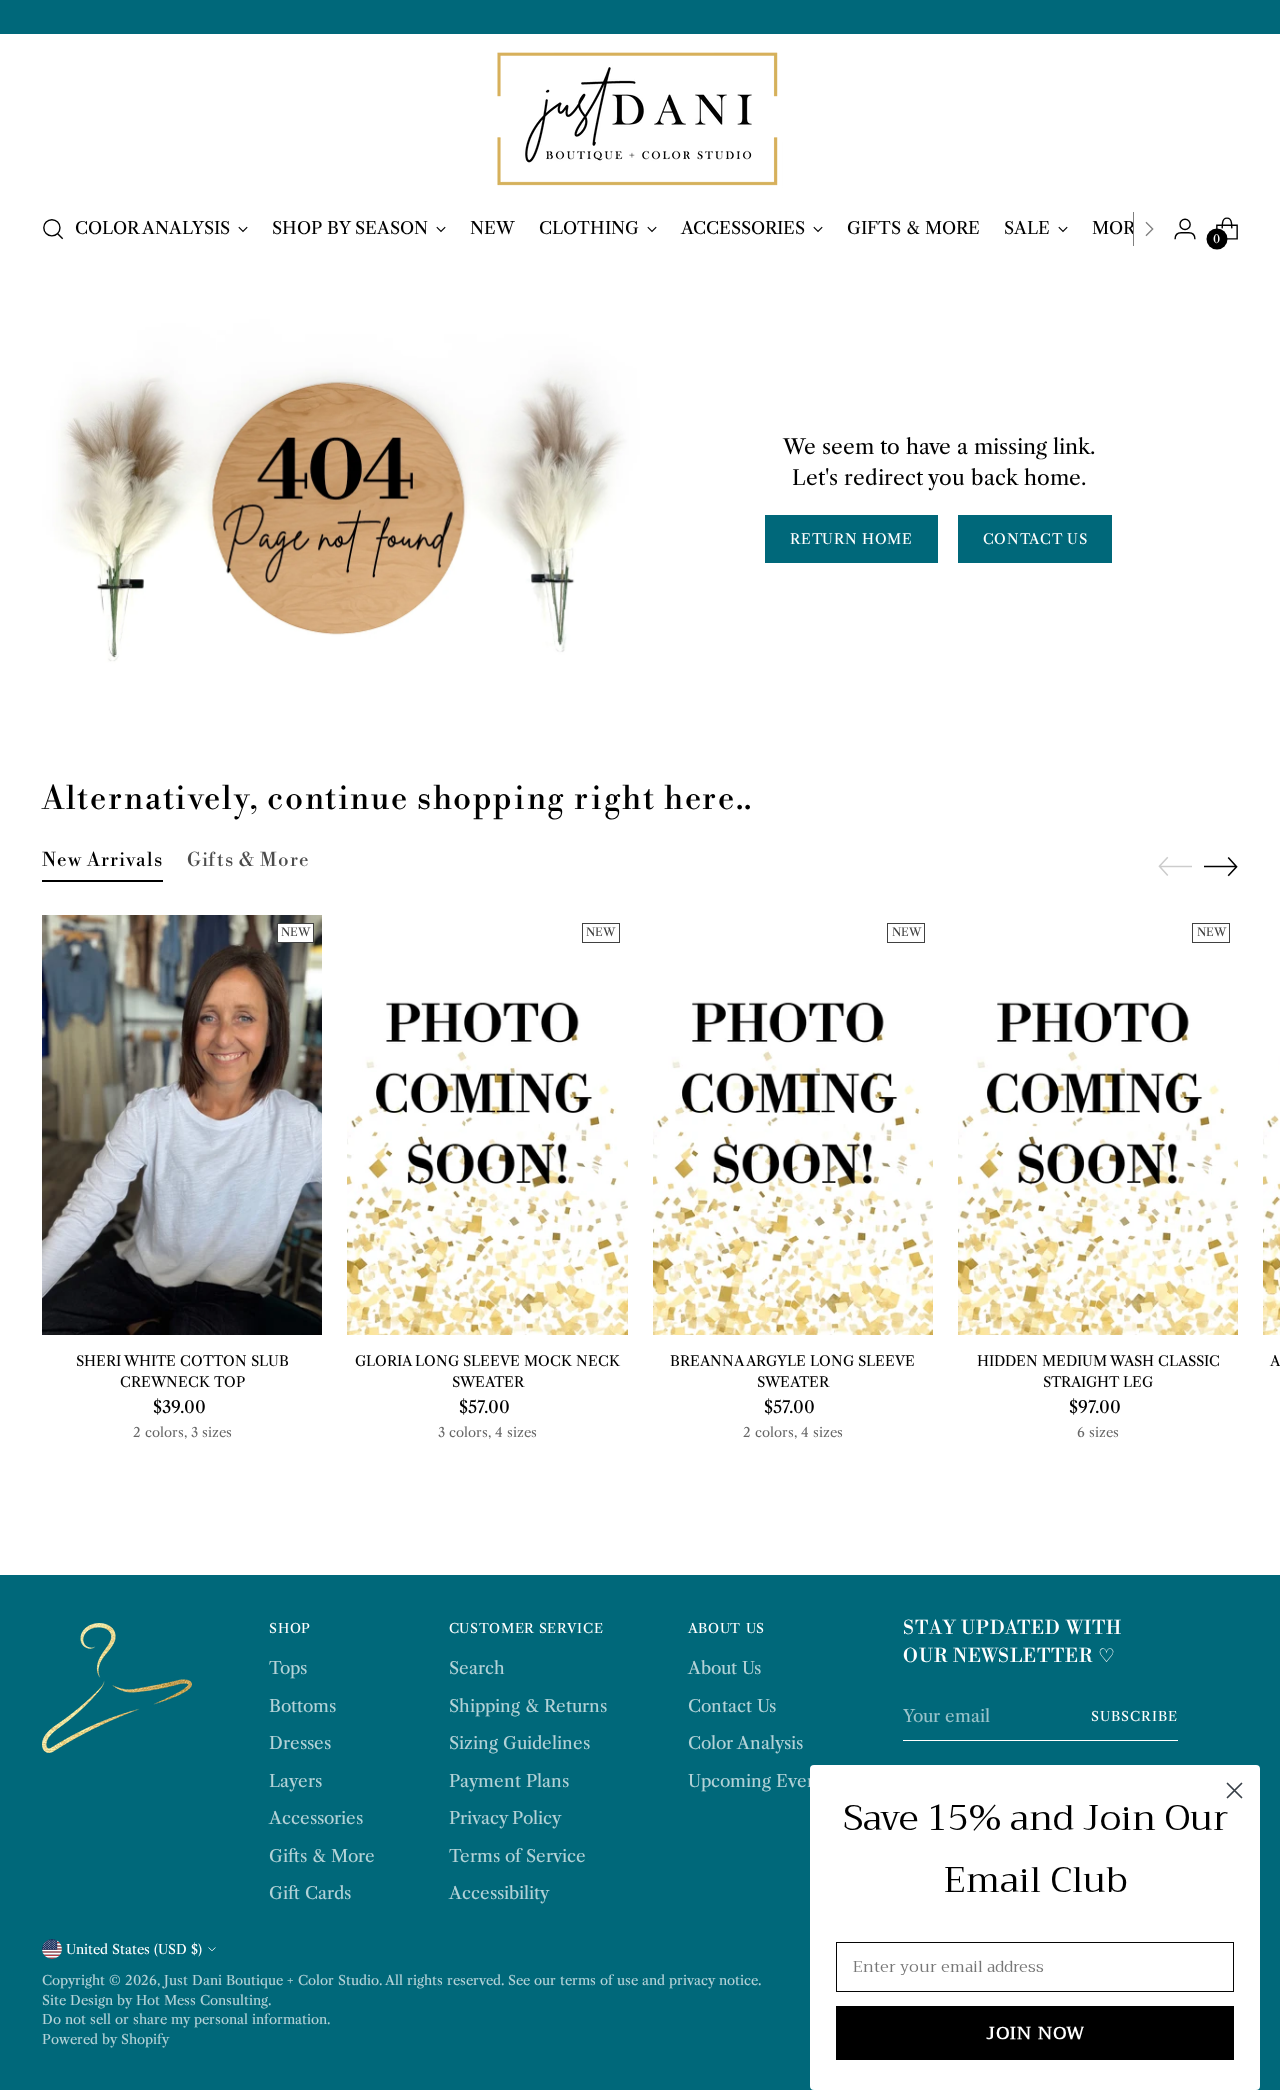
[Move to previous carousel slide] (1175, 867)
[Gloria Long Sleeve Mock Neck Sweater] (487, 1125)
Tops (288, 1668)
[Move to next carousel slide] (1221, 866)
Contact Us (732, 1706)
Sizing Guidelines (519, 1743)
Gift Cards (310, 1893)
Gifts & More (322, 1856)
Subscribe (1134, 1716)
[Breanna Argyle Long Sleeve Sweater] (793, 1125)
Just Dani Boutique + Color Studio (271, 1980)
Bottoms (302, 1706)
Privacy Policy (505, 1818)
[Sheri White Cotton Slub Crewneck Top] (182, 1125)
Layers (295, 1781)
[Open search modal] (53, 229)
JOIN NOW (1035, 2033)
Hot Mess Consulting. (203, 2000)
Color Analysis (745, 1743)
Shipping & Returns (528, 1706)
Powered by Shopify (105, 2039)
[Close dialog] (1234, 1790)
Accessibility (499, 1893)
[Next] (1149, 229)
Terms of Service (517, 1856)
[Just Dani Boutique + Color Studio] (640, 120)
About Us (724, 1668)
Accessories (316, 1818)
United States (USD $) (134, 1949)
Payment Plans (509, 1781)
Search (477, 1668)
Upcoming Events (759, 1781)
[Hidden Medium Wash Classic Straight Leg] (1098, 1125)
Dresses (300, 1743)
